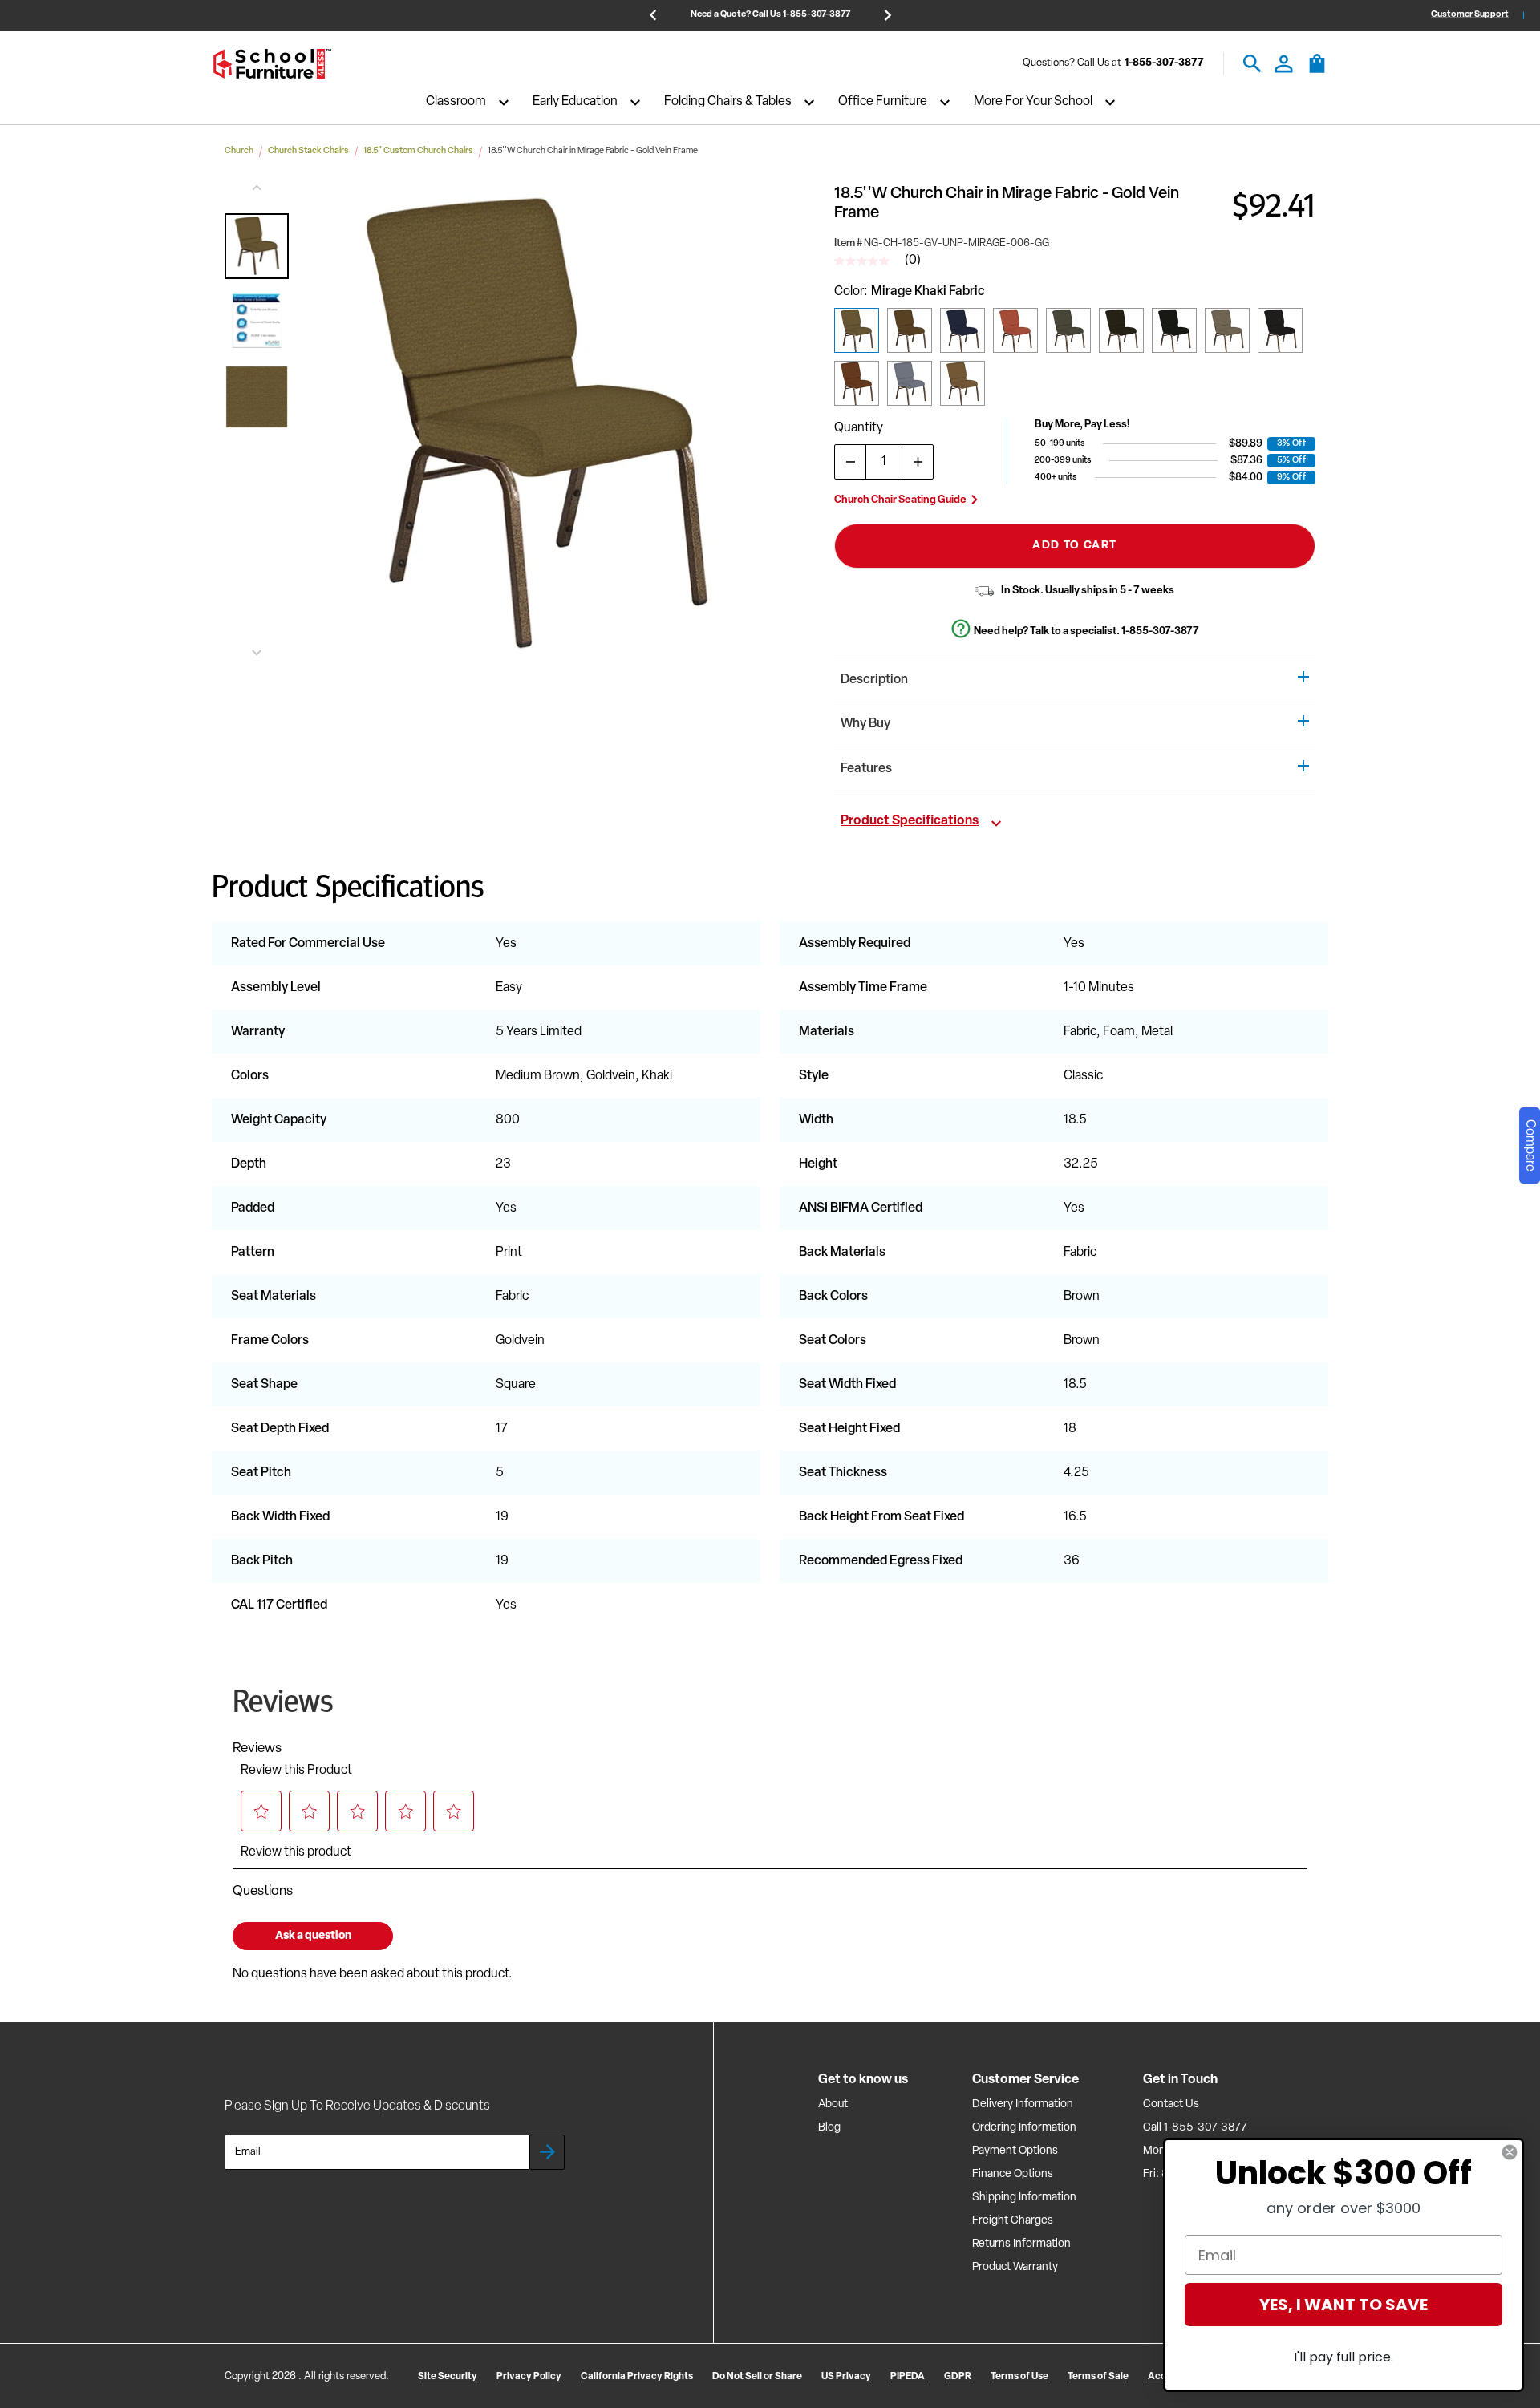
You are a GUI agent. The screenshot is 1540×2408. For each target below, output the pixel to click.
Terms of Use (1019, 2377)
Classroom (456, 103)
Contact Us (1171, 2104)
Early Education (575, 103)
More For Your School (1033, 103)
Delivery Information (1023, 2104)
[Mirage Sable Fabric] (962, 383)
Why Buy (865, 724)
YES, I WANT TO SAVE (1343, 2305)
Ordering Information (1024, 2128)
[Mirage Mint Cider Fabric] (1121, 330)
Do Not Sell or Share (757, 2377)
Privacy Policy (529, 2377)
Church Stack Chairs (308, 151)
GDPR (958, 2377)
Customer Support (1470, 15)
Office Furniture (883, 103)
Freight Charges (1013, 2221)
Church (239, 151)
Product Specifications (910, 821)
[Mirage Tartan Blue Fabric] (962, 330)
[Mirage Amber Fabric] (910, 330)
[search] (1252, 64)
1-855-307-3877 (1164, 64)
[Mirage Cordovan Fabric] (1015, 330)
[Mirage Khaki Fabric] (857, 330)
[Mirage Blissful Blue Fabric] (1280, 330)
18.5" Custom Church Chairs (418, 151)
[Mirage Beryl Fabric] (1227, 330)
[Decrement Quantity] (850, 462)
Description (874, 680)
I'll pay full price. (1343, 2357)
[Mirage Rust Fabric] (857, 383)
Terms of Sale (1098, 2377)
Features (866, 769)
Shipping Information (1024, 2198)
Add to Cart (1074, 546)
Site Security (448, 2377)
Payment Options (1015, 2151)
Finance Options (1013, 2174)
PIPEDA (908, 2377)
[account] (1284, 64)
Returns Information (1021, 2244)
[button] (257, 246)
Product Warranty (1015, 2267)
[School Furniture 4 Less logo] (272, 64)
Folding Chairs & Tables (728, 103)
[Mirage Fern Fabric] (1068, 330)
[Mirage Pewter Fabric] (1174, 330)
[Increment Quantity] (918, 462)
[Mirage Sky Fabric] (910, 383)
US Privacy (846, 2377)
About (833, 2104)
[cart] (1317, 71)
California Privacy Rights (637, 2377)
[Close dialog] (1510, 2152)
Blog (829, 2128)
